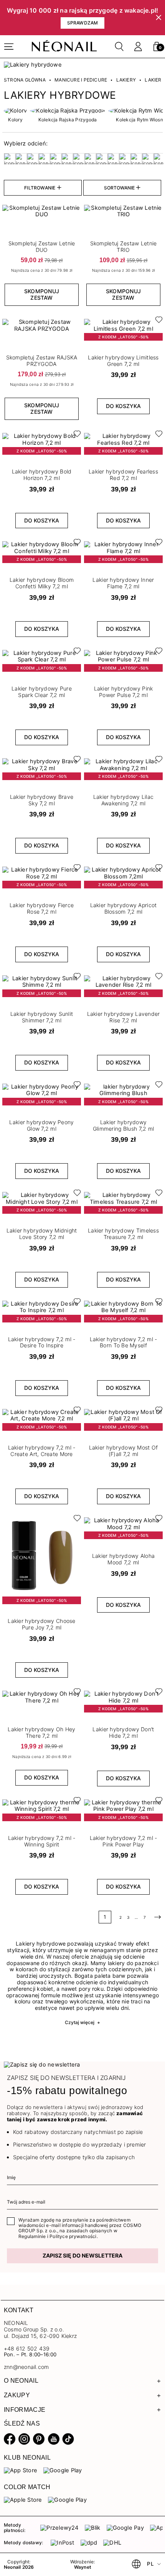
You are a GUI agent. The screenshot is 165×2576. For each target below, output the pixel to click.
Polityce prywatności (73, 2236)
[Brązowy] (21, 159)
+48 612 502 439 (27, 2348)
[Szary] (125, 159)
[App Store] (21, 2470)
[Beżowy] (10, 159)
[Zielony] (148, 159)
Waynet (83, 2567)
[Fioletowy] (67, 159)
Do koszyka (123, 406)
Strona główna (25, 80)
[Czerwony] (56, 159)
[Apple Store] (23, 2500)
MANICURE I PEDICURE (81, 80)
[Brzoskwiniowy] (33, 159)
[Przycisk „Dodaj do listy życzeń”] (157, 322)
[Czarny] (44, 159)
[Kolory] (15, 111)
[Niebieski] (79, 159)
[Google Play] (63, 2470)
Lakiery (126, 80)
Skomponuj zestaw (42, 294)
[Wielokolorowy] (136, 159)
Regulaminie (32, 2236)
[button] (157, 47)
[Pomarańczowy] (90, 159)
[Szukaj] (119, 47)
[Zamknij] (159, 18)
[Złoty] (159, 159)
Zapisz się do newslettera (82, 2255)
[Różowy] (102, 159)
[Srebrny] (113, 159)
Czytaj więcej (82, 2022)
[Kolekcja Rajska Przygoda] (67, 111)
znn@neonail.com (26, 2367)
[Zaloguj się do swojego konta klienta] (138, 47)
